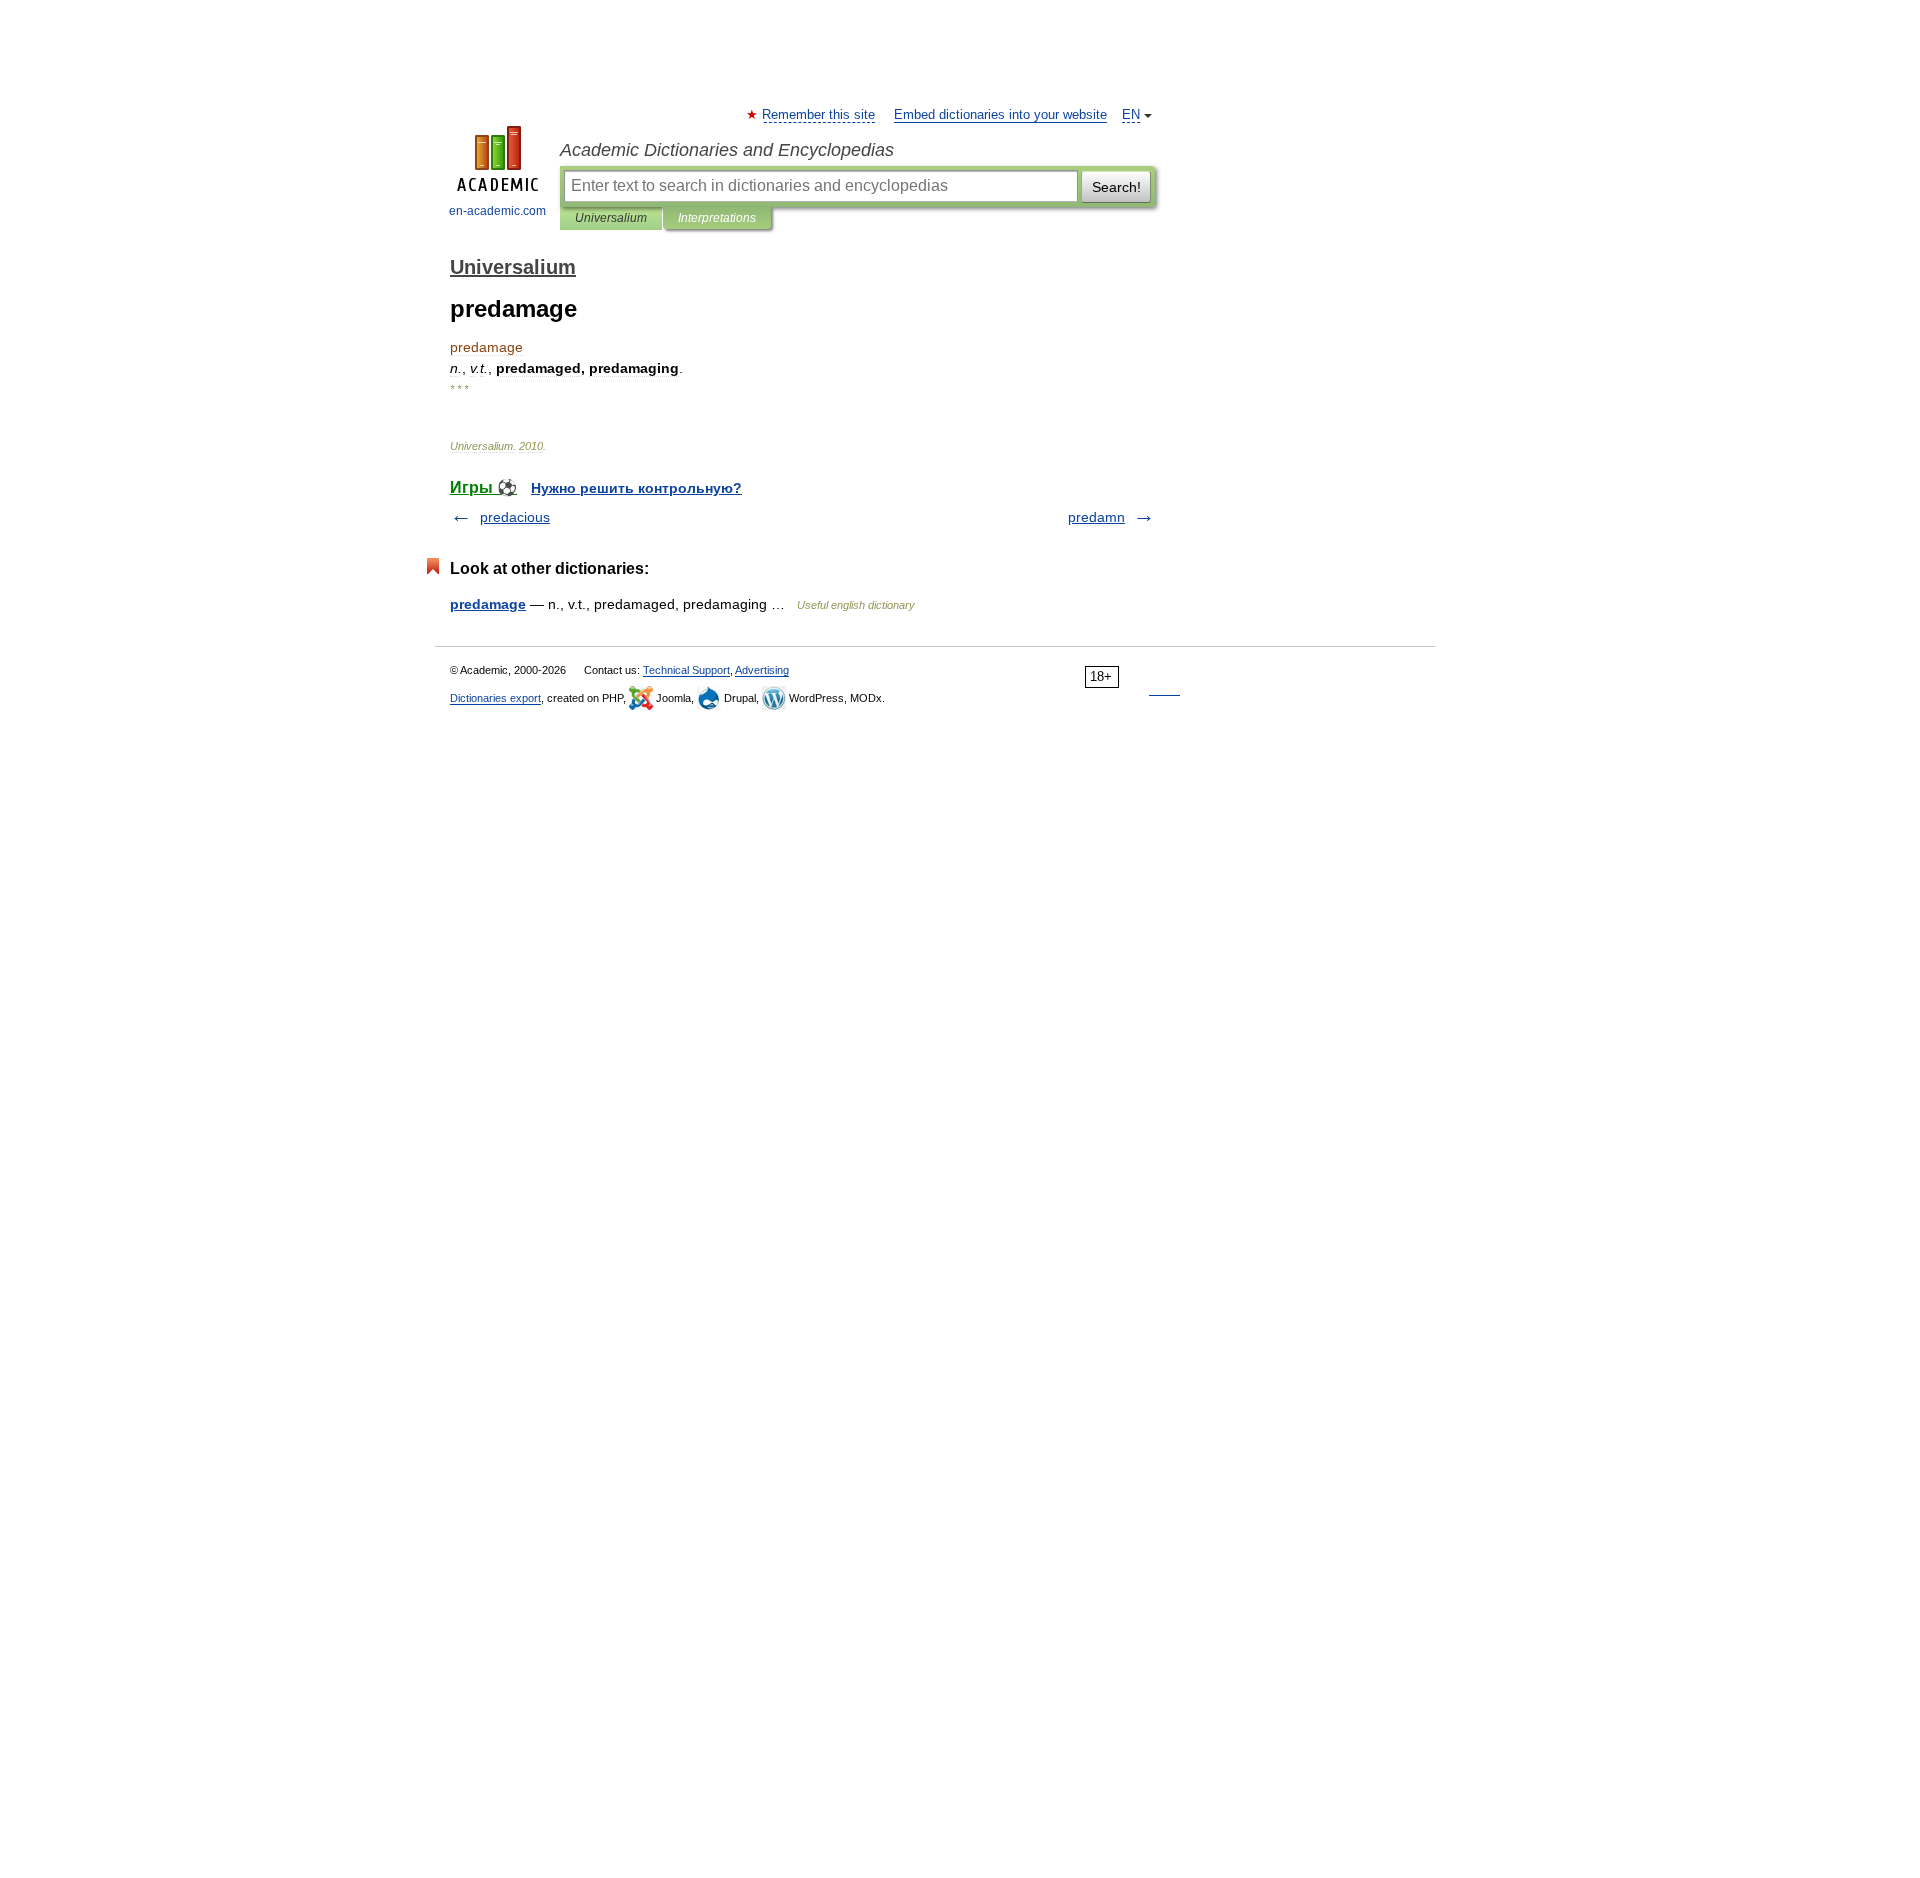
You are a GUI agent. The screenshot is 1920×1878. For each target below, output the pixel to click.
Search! (1116, 187)
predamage (488, 604)
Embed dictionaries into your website (1000, 115)
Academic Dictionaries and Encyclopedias (727, 150)
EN (1131, 115)
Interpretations (717, 218)
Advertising (762, 670)
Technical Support (686, 670)
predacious (515, 517)
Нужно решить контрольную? (636, 488)
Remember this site (819, 115)
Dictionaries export (495, 698)
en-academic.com (497, 211)
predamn (1096, 517)
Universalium (611, 218)
